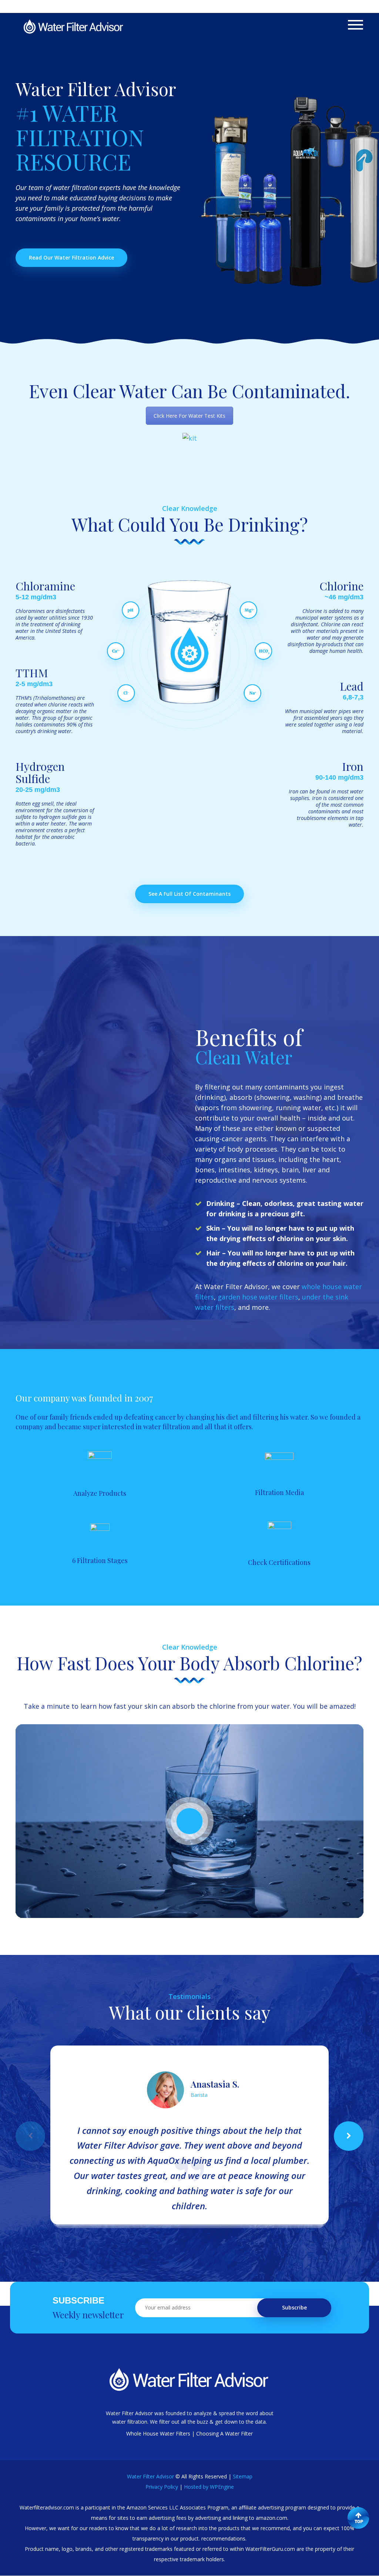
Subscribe (294, 2307)
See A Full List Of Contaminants (189, 894)
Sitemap (243, 2476)
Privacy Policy (162, 2487)
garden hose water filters (258, 1297)
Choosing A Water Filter (224, 2433)
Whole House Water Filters (158, 2433)
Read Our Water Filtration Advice (71, 257)
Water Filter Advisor (150, 2476)
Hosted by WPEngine (209, 2487)
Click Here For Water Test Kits (189, 416)
